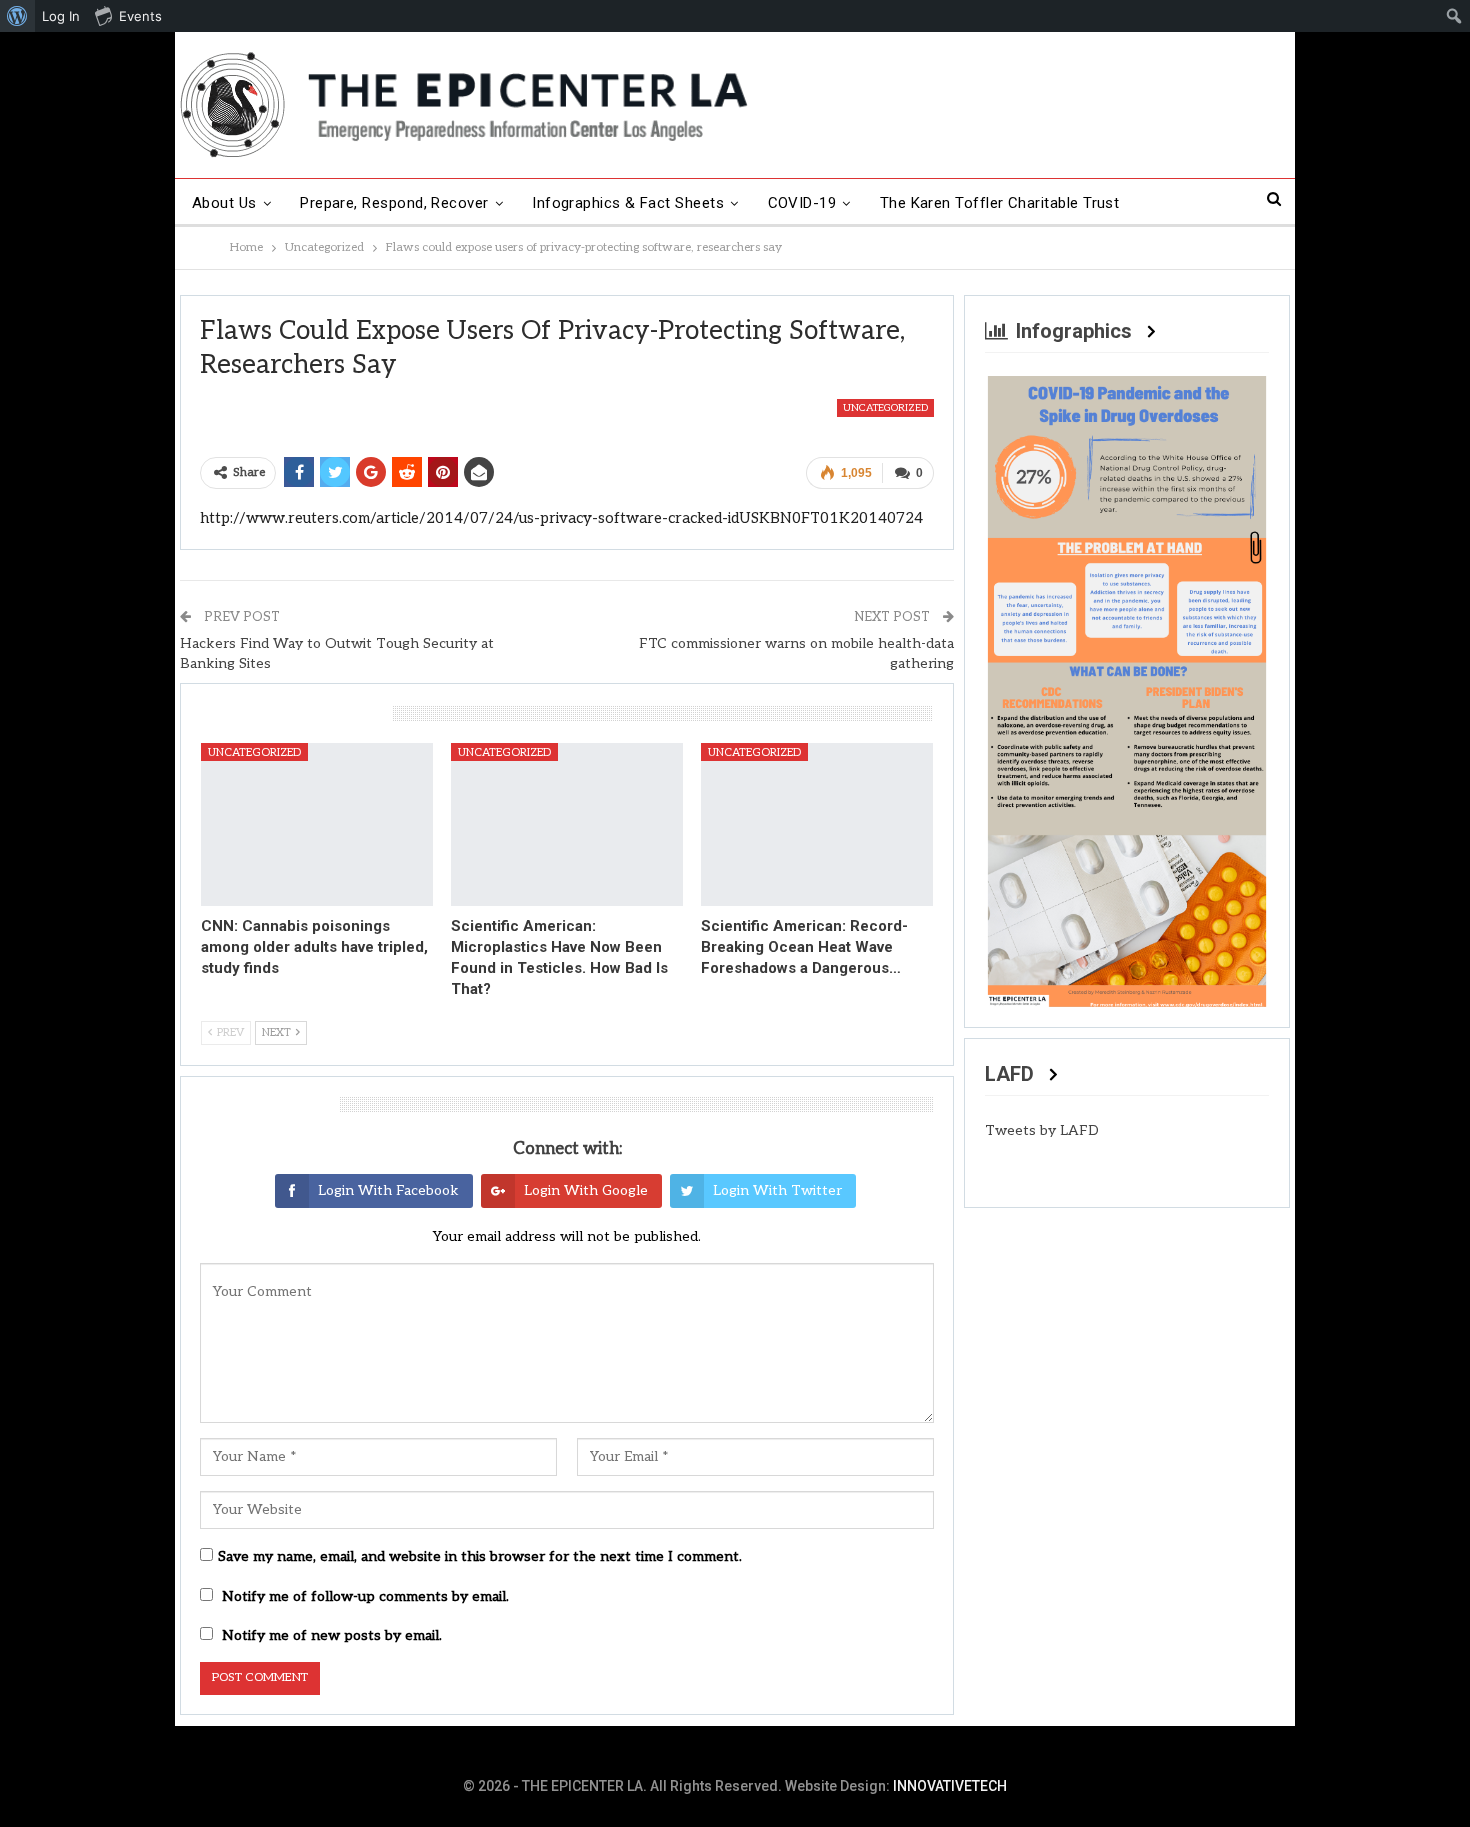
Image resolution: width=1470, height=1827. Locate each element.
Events (140, 16)
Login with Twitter (777, 1190)
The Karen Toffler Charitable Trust (1000, 203)
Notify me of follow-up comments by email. (365, 1596)
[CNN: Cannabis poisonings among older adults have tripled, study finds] (317, 824)
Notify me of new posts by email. (332, 1635)
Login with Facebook (388, 1190)
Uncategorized (885, 408)
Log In (61, 16)
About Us (224, 203)
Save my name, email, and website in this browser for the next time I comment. (480, 1556)
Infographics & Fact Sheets (628, 203)
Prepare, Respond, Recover (394, 203)
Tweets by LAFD (1042, 1130)
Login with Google (586, 1190)
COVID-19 (802, 203)
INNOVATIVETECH (950, 1786)
